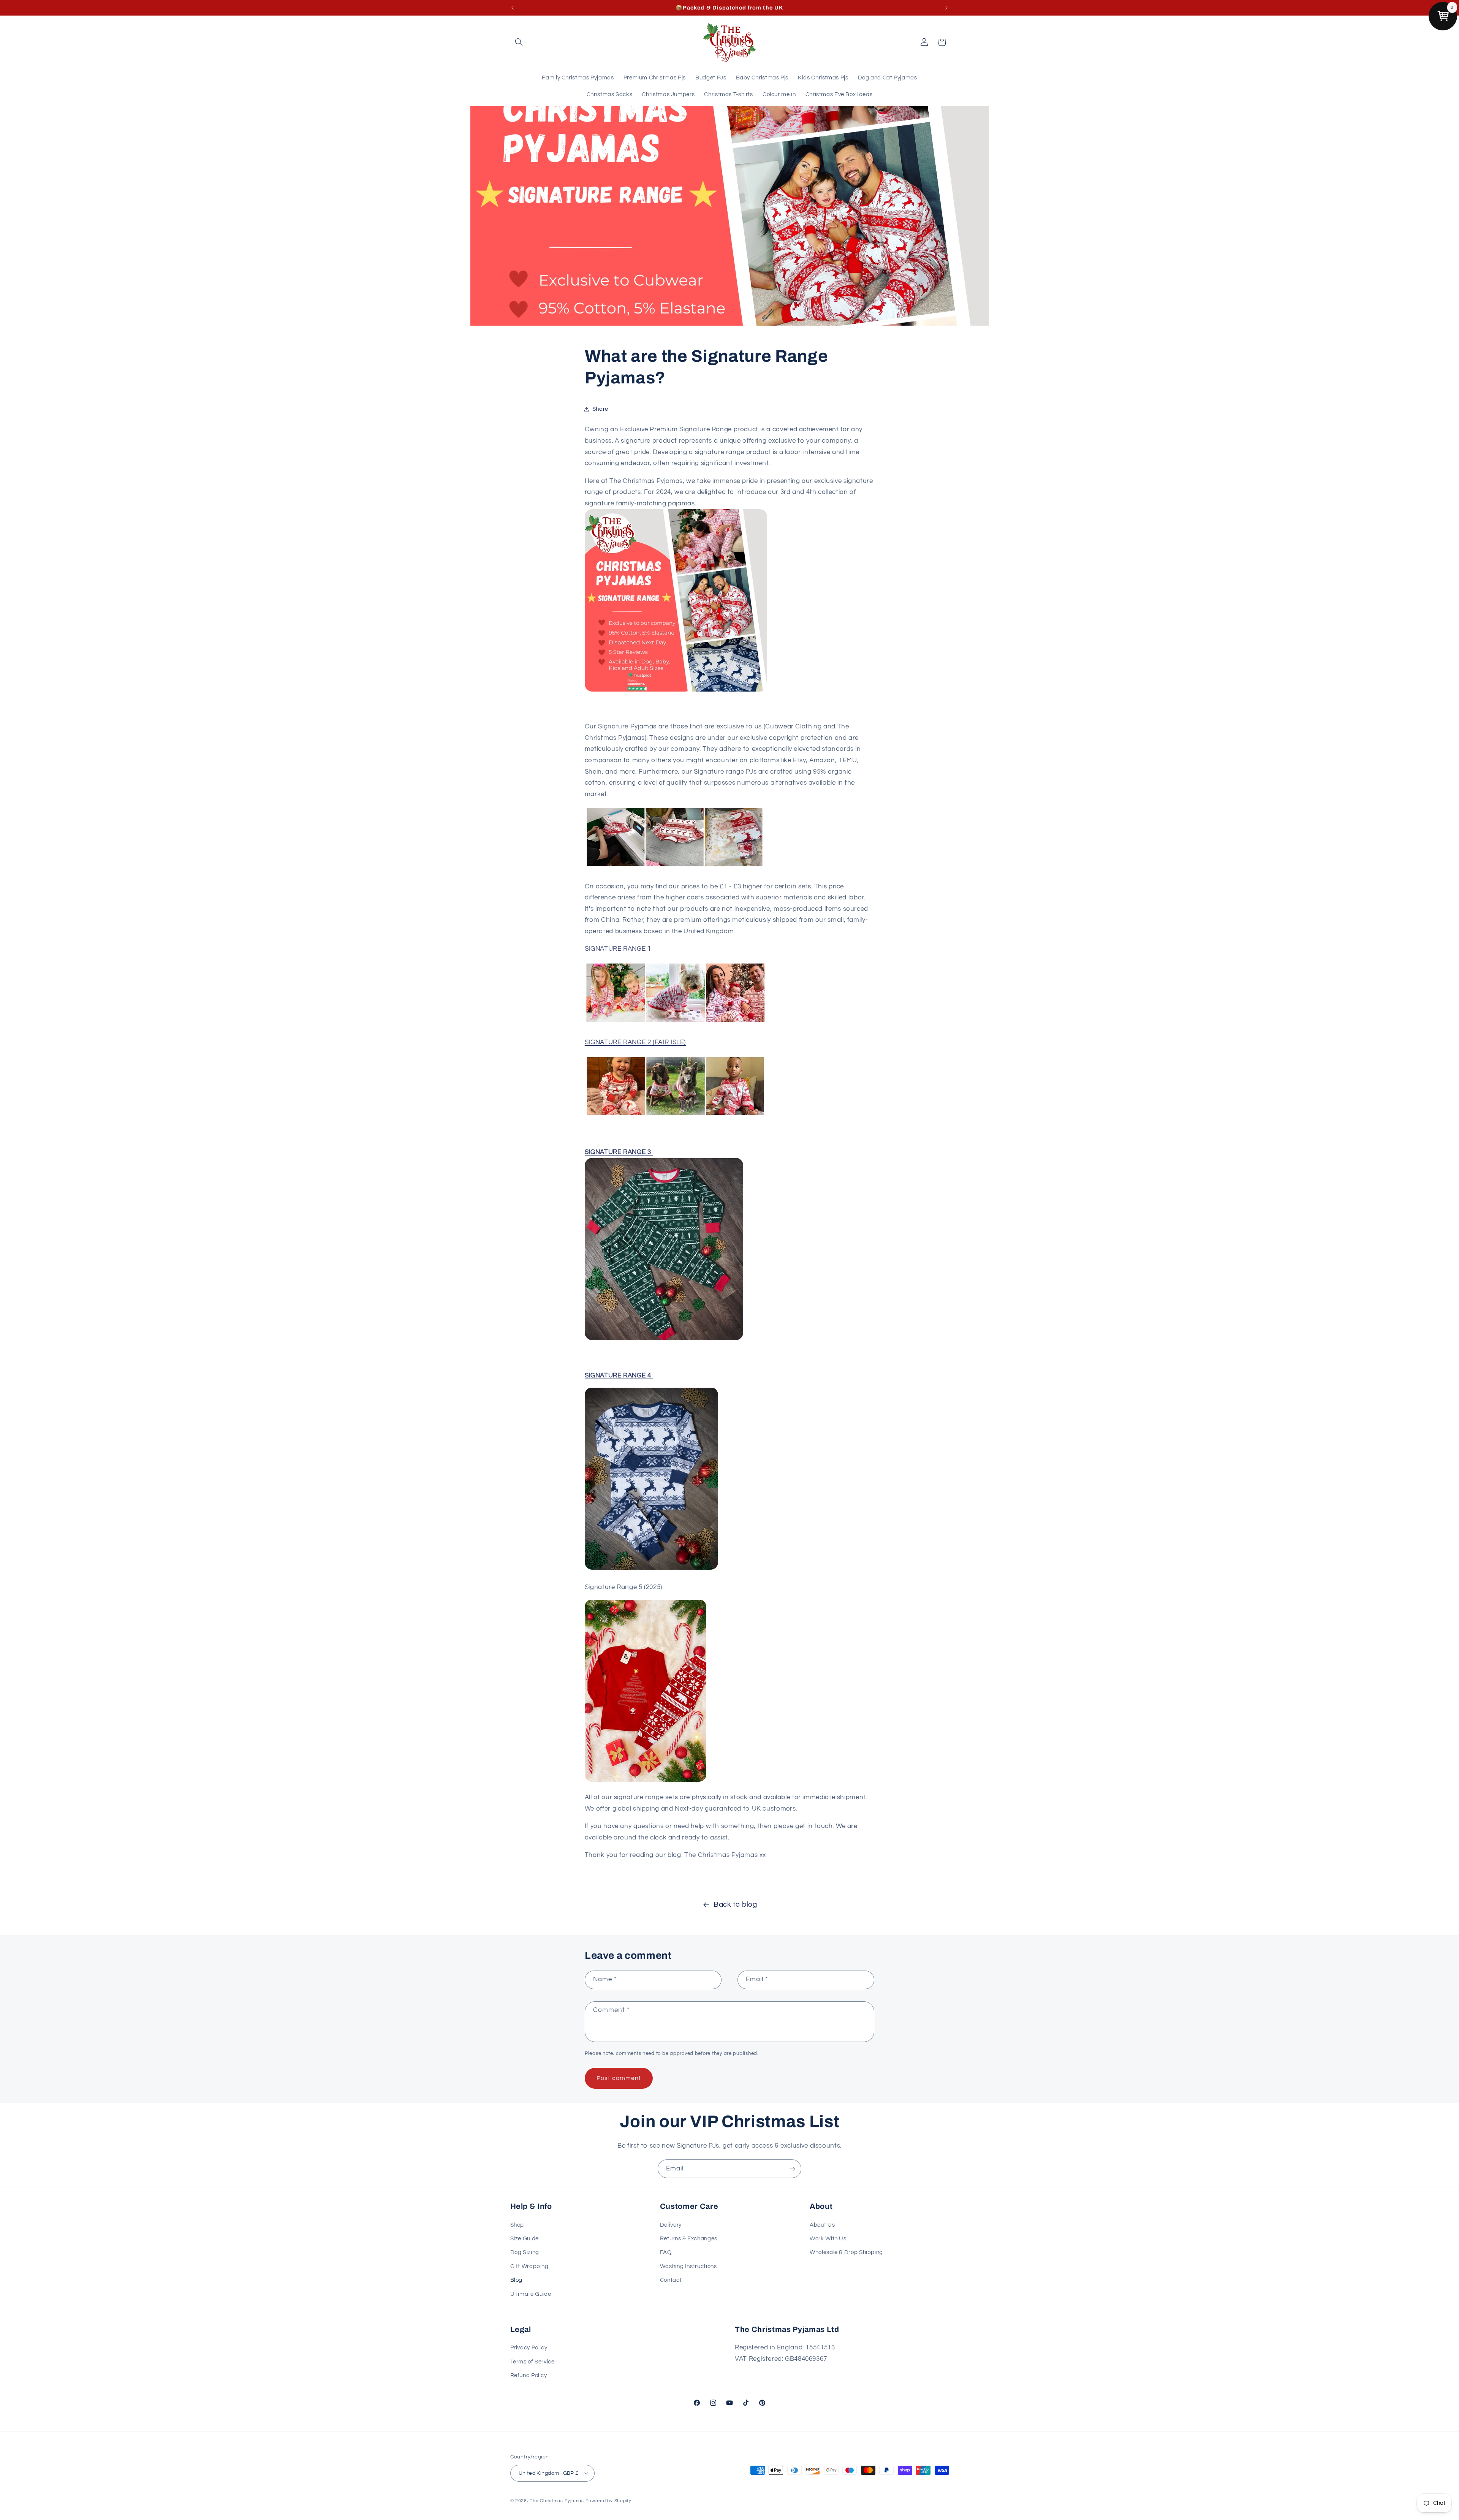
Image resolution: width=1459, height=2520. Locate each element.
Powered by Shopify (608, 2500)
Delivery (671, 2225)
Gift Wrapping (529, 2266)
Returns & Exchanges (689, 2239)
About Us (822, 2225)
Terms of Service (532, 2362)
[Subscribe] (792, 2169)
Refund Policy (529, 2376)
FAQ (666, 2252)
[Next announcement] (946, 8)
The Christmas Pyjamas (557, 2500)
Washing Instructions (688, 2266)
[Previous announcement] (513, 8)
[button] (519, 42)
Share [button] (600, 409)
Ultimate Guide (531, 2294)
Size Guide (525, 2239)
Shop (517, 2225)
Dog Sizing (525, 2252)
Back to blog (735, 1905)
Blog (517, 2280)
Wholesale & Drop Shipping (846, 2252)
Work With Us (828, 2239)
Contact (671, 2280)
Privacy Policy (529, 2348)
